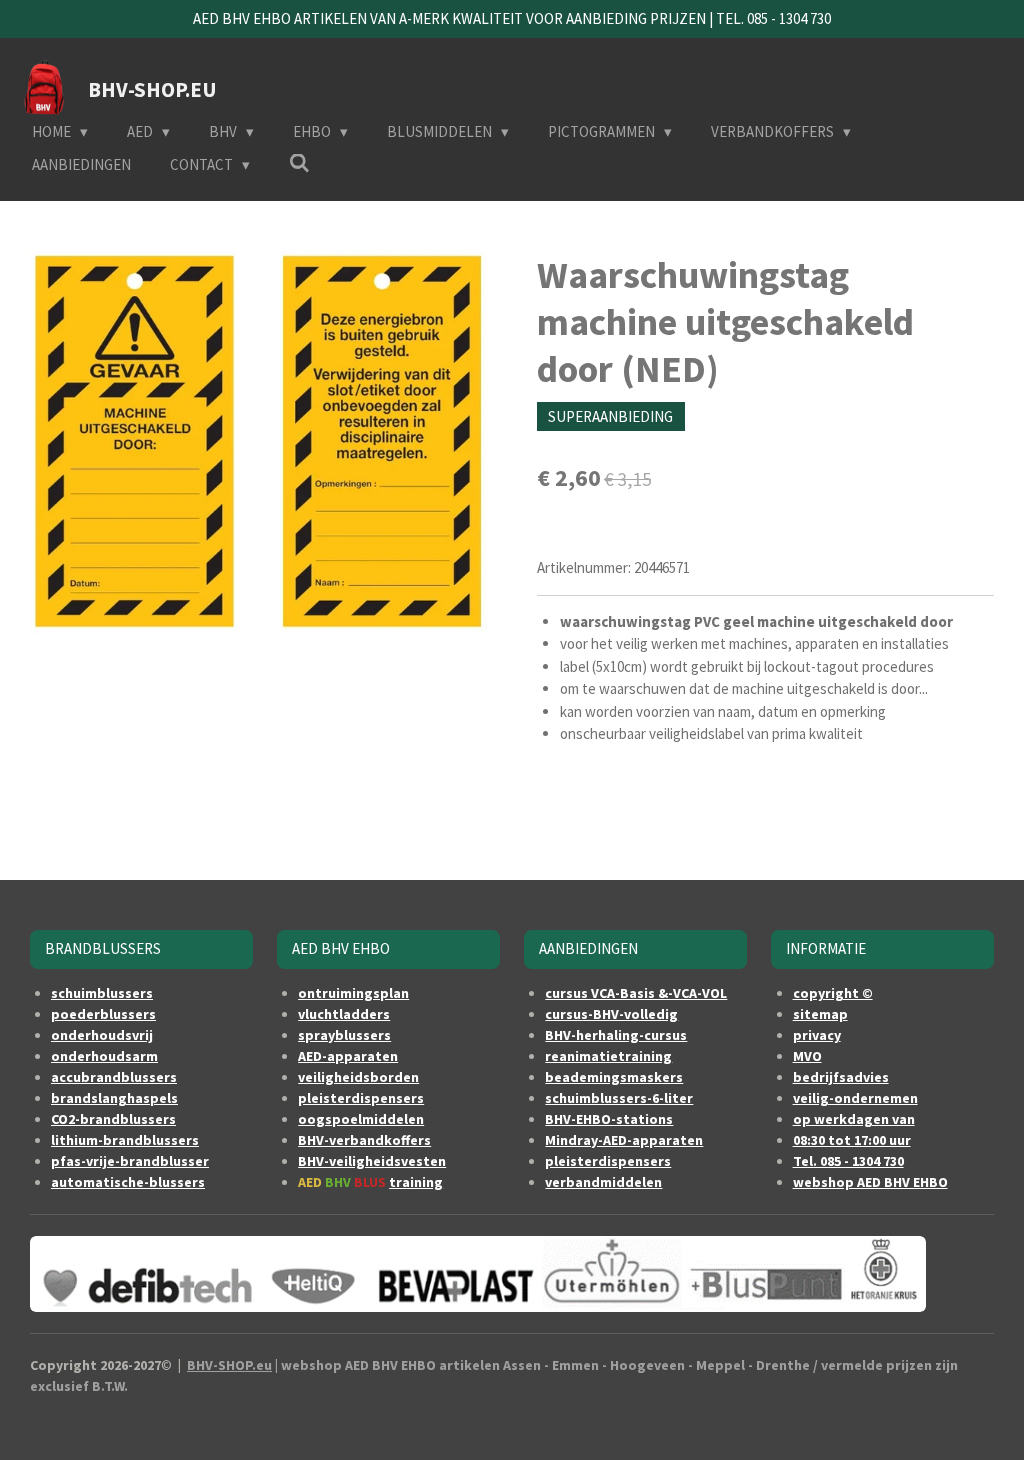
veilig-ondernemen (855, 1098)
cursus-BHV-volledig (611, 1014)
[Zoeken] (299, 163)
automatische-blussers (128, 1182)
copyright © (833, 993)
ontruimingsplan (353, 993)
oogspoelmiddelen (361, 1119)
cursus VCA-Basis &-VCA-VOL (636, 993)
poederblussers (103, 1014)
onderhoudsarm (104, 1056)
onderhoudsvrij (102, 1035)
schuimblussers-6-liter (619, 1098)
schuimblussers (102, 993)
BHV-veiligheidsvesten (372, 1161)
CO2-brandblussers (113, 1119)
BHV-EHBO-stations (609, 1119)
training (416, 1182)
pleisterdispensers (361, 1098)
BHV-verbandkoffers (364, 1140)
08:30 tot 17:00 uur (852, 1140)
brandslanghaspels (114, 1098)
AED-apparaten (348, 1056)
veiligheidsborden (358, 1077)
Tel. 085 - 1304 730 (848, 1161)
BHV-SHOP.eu (229, 1365)
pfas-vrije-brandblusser (130, 1161)
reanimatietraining (608, 1056)
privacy (817, 1035)
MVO (807, 1056)
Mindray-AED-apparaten (624, 1140)
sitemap (820, 1014)
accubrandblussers (114, 1077)
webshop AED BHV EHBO (870, 1182)
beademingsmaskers (614, 1077)
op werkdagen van (854, 1119)
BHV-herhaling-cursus (616, 1035)
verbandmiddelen (603, 1182)
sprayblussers (344, 1035)
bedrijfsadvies (841, 1077)
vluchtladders (344, 1014)
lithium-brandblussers (125, 1140)
